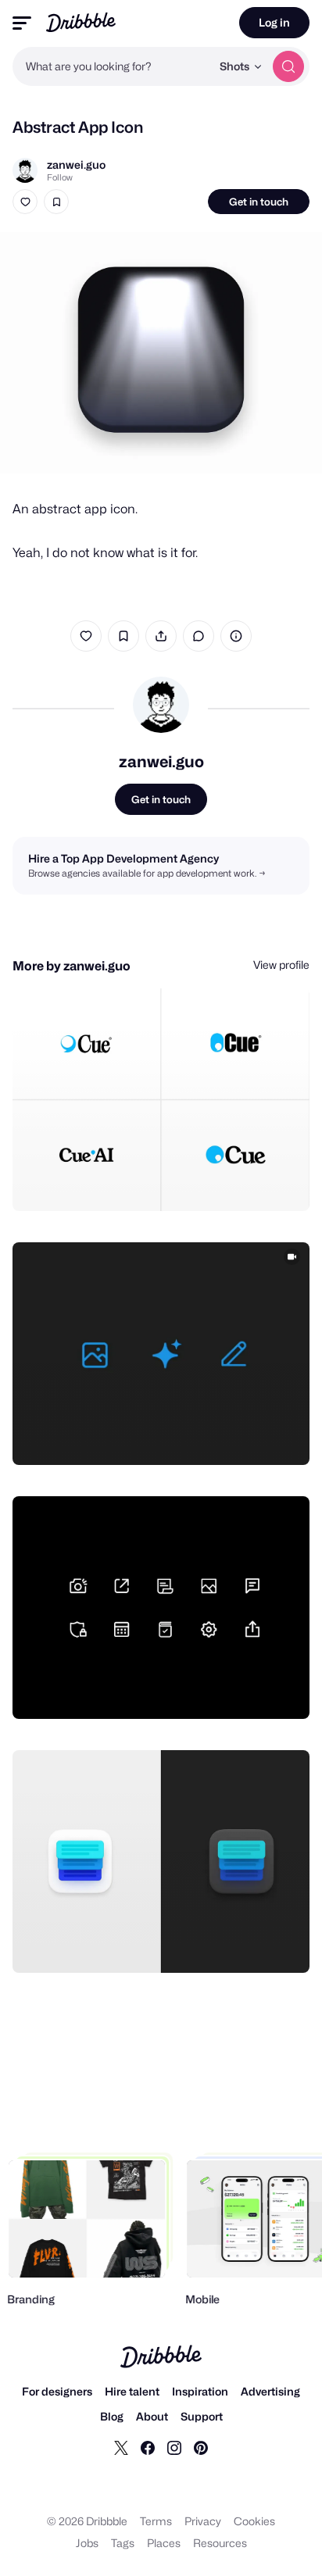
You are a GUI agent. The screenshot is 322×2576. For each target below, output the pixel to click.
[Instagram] (174, 2447)
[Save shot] (56, 202)
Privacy (203, 2521)
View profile (281, 965)
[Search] (288, 66)
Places (164, 2543)
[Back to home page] (81, 22)
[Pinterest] (201, 2447)
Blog (112, 2416)
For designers (57, 2391)
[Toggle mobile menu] (22, 23)
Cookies (254, 2521)
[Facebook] (148, 2447)
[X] (121, 2447)
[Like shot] (25, 202)
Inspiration (200, 2391)
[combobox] (112, 66)
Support (202, 2416)
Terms (156, 2521)
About (152, 2416)
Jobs (87, 2543)
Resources (220, 2543)
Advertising (270, 2391)
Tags (123, 2543)
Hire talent (132, 2391)
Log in (274, 22)
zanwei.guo (76, 164)
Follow (60, 177)
